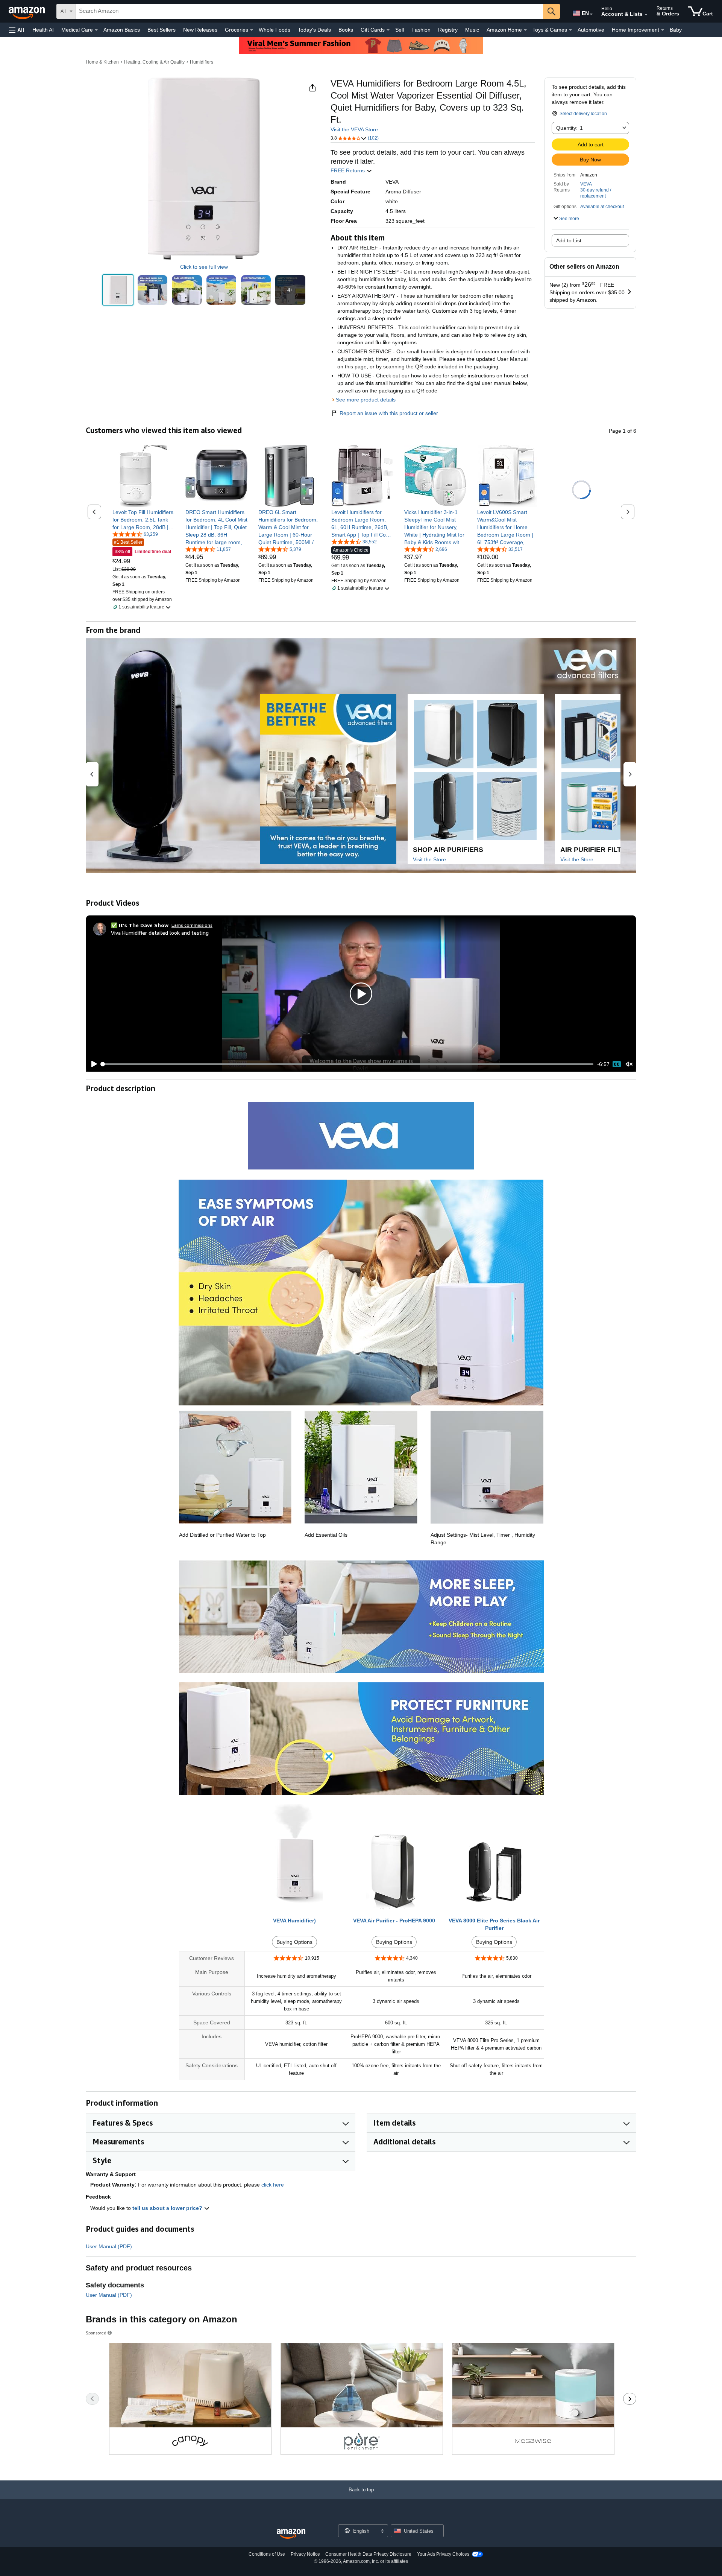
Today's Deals (314, 30)
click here (273, 2185)
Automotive (591, 30)
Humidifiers (202, 62)
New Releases (200, 30)
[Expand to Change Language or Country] (591, 14)
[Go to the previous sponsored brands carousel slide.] (92, 2399)
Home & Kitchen (102, 62)
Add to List (569, 240)
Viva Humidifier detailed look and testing (160, 933)
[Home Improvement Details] (663, 30)
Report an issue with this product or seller (389, 413)
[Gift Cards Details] (388, 30)
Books (346, 30)
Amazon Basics (122, 30)
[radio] (118, 290)
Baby (676, 30)
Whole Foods (275, 30)
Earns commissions (192, 925)
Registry (448, 30)
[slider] (348, 1064)
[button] (17, 30)
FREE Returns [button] (348, 170)
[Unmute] (629, 1064)
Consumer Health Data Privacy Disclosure (368, 2554)
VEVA (586, 184)
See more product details (366, 400)
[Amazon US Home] (291, 2534)
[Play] (92, 1064)
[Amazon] (27, 11)
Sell (400, 30)
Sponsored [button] (96, 2333)
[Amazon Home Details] (525, 30)
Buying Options (294, 1942)
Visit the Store (429, 859)
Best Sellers (162, 30)
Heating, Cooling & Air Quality (154, 62)
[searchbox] (309, 11)
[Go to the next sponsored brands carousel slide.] (630, 2399)
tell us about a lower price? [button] (168, 2208)
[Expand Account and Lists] (646, 15)
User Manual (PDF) (109, 2246)
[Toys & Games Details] (570, 30)
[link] (143, 520)
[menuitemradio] (617, 1064)
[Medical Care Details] (96, 30)
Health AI (43, 30)
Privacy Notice (305, 2554)
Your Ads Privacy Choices (443, 2554)
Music (472, 30)
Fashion (421, 30)
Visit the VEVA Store (354, 129)
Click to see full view (204, 267)
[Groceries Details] (252, 30)
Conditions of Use (267, 2554)
